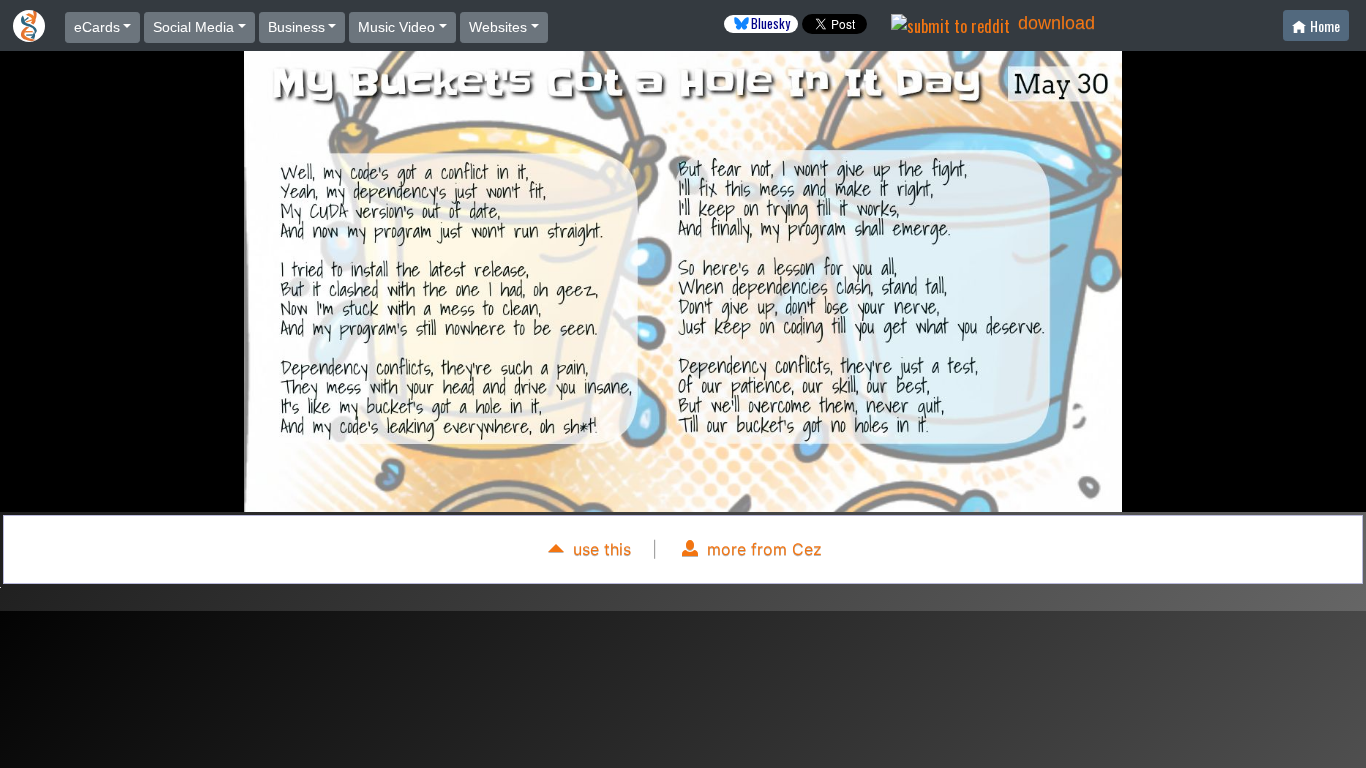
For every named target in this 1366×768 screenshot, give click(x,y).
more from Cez (762, 549)
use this (599, 549)
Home (1325, 25)
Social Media (193, 27)
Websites (498, 27)
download (1056, 23)
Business (296, 27)
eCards (97, 27)
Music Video (396, 27)
